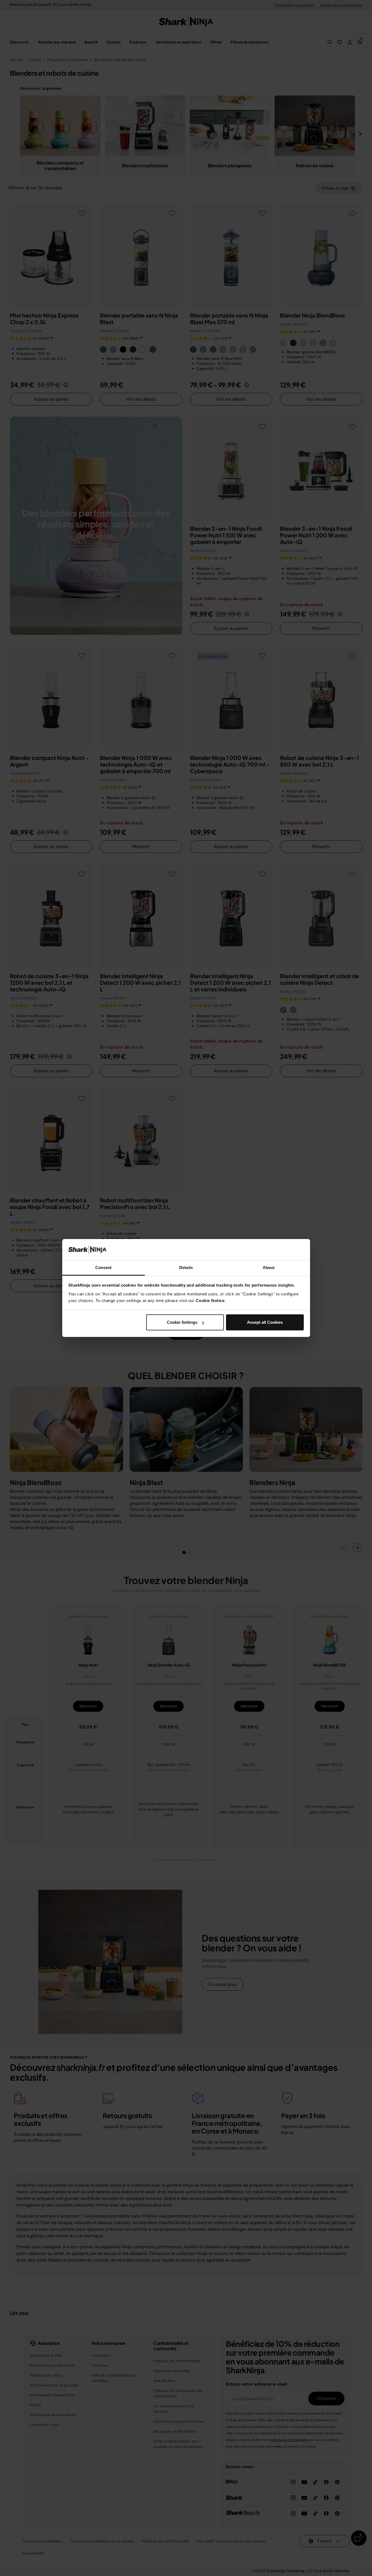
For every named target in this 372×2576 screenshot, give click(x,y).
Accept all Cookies (265, 1322)
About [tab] (269, 1268)
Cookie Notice (210, 1301)
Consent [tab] (104, 1268)
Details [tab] (186, 1268)
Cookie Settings (182, 1322)
